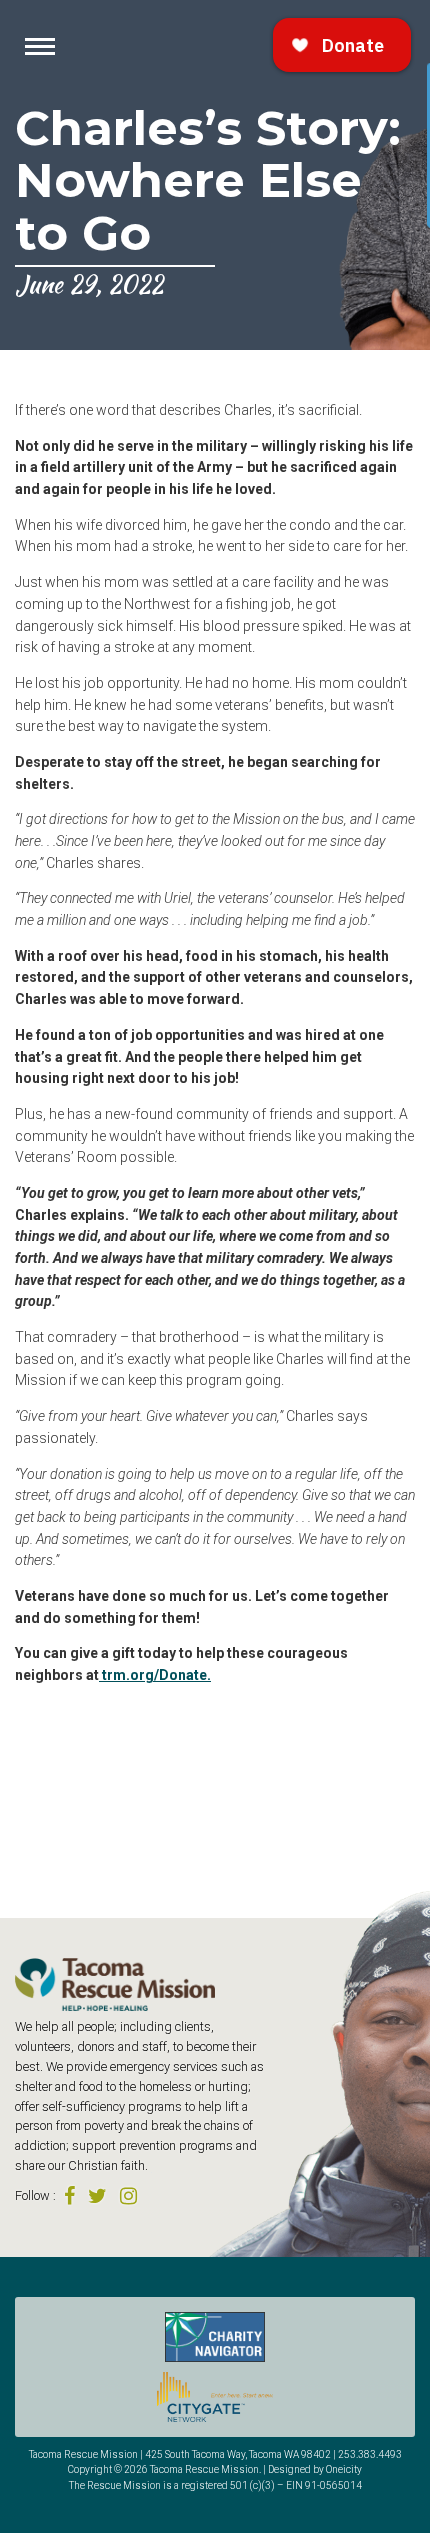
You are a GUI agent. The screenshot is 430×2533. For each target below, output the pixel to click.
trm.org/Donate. (155, 1675)
